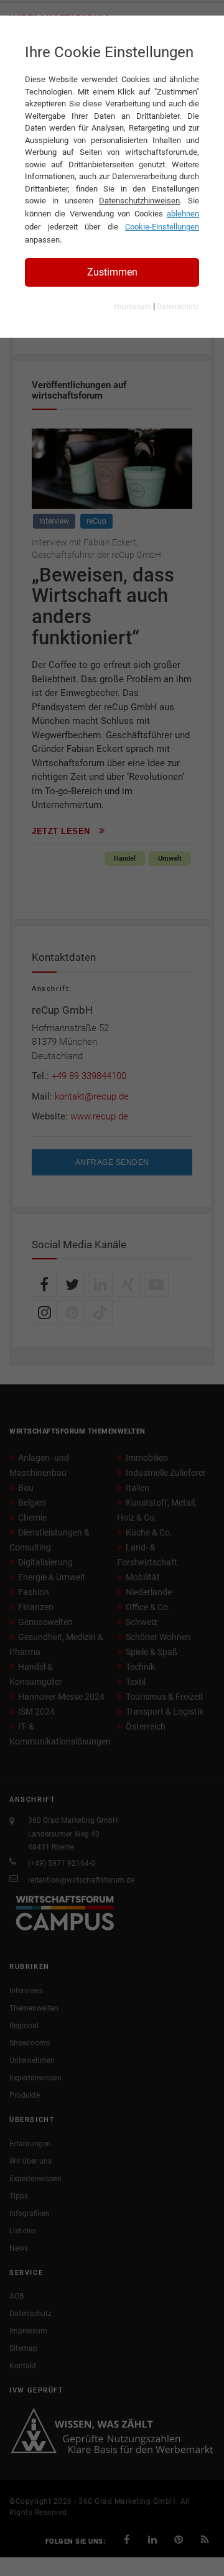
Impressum (132, 307)
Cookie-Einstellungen (162, 227)
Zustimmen (112, 272)
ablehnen (183, 214)
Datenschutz (178, 307)
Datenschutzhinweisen (139, 201)
